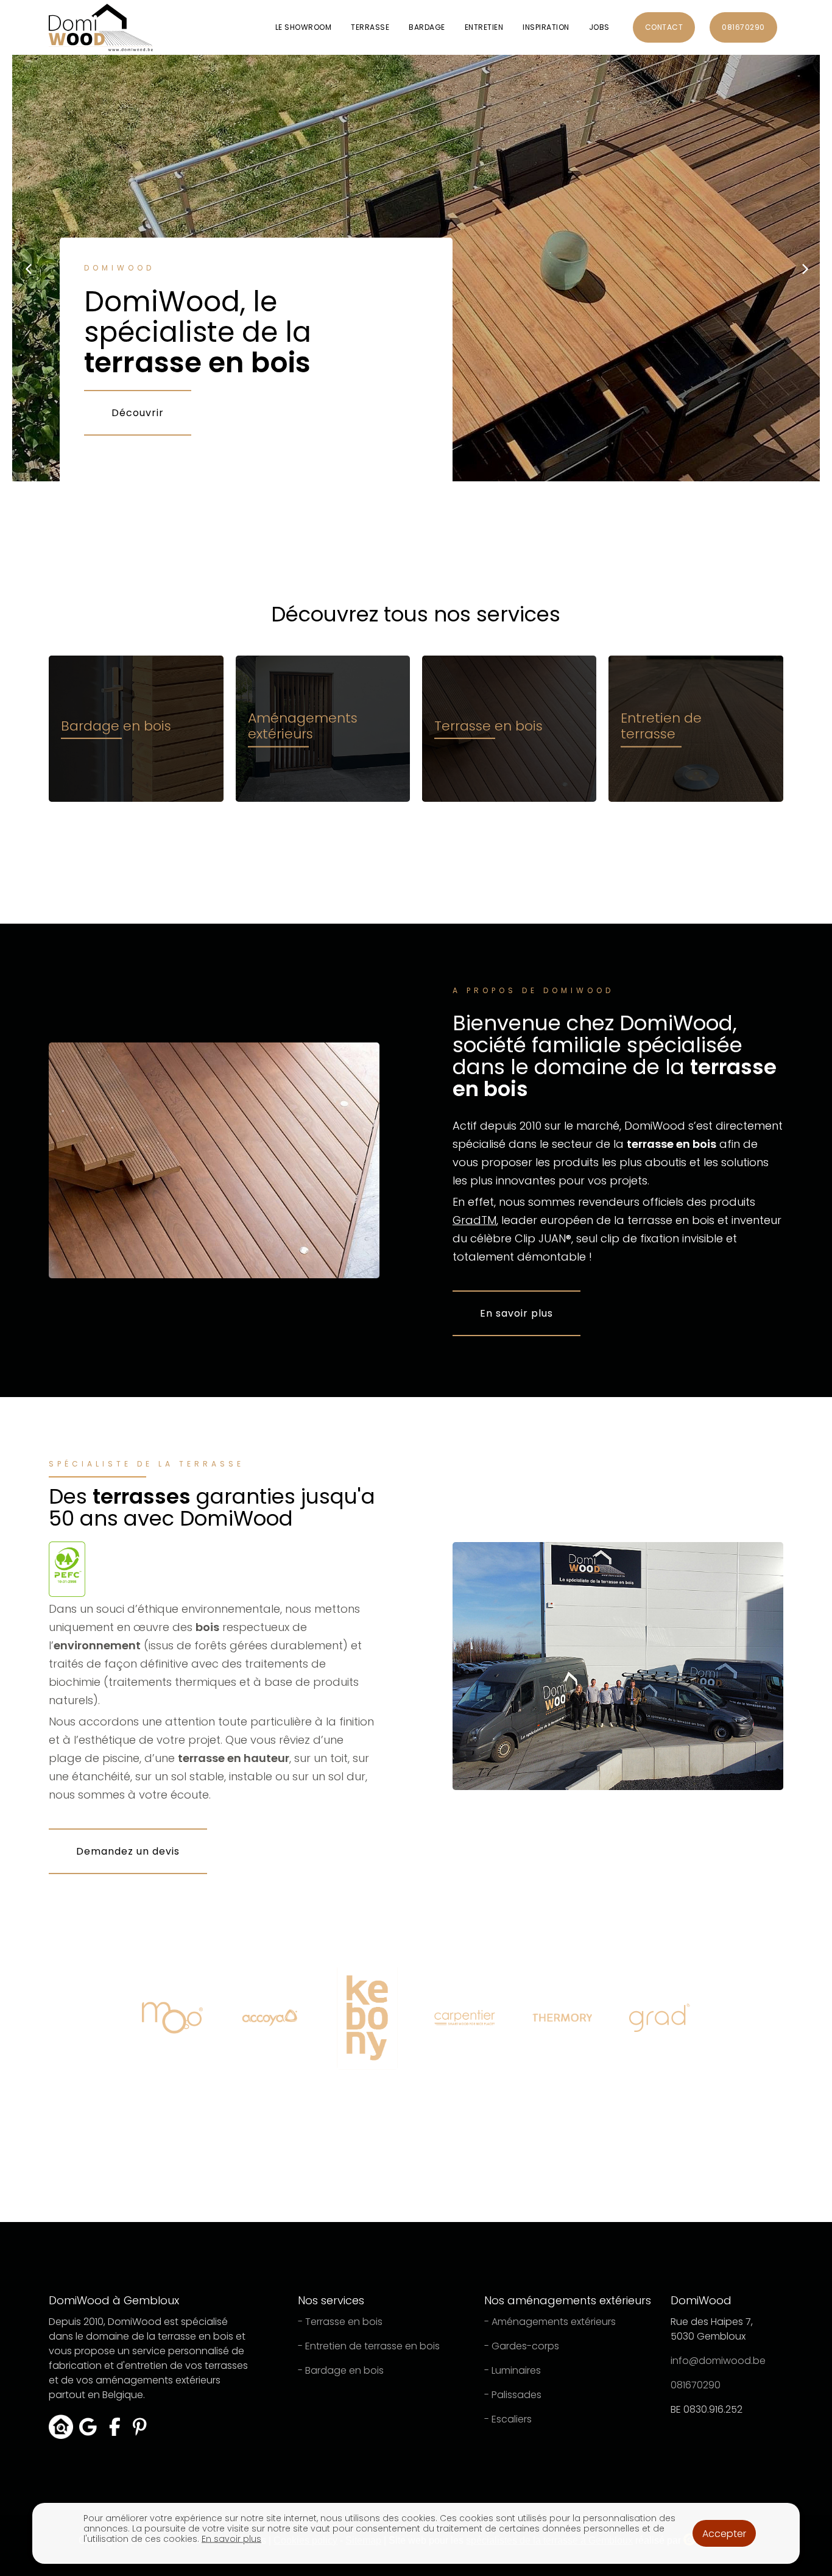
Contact (664, 27)
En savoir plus (516, 1313)
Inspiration (546, 27)
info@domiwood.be (718, 2361)
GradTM (474, 1220)
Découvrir (138, 413)
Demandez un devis (128, 1851)
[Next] (803, 268)
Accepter (724, 2534)
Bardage (427, 27)
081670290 (743, 27)
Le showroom (304, 27)
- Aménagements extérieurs (550, 2322)
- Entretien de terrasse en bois (369, 2346)
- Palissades (513, 2395)
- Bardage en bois (341, 2370)
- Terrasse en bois (340, 2322)
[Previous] (29, 268)
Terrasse (370, 27)
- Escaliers (508, 2419)
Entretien (484, 27)
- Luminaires (513, 2370)
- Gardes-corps (522, 2346)
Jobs (599, 27)
